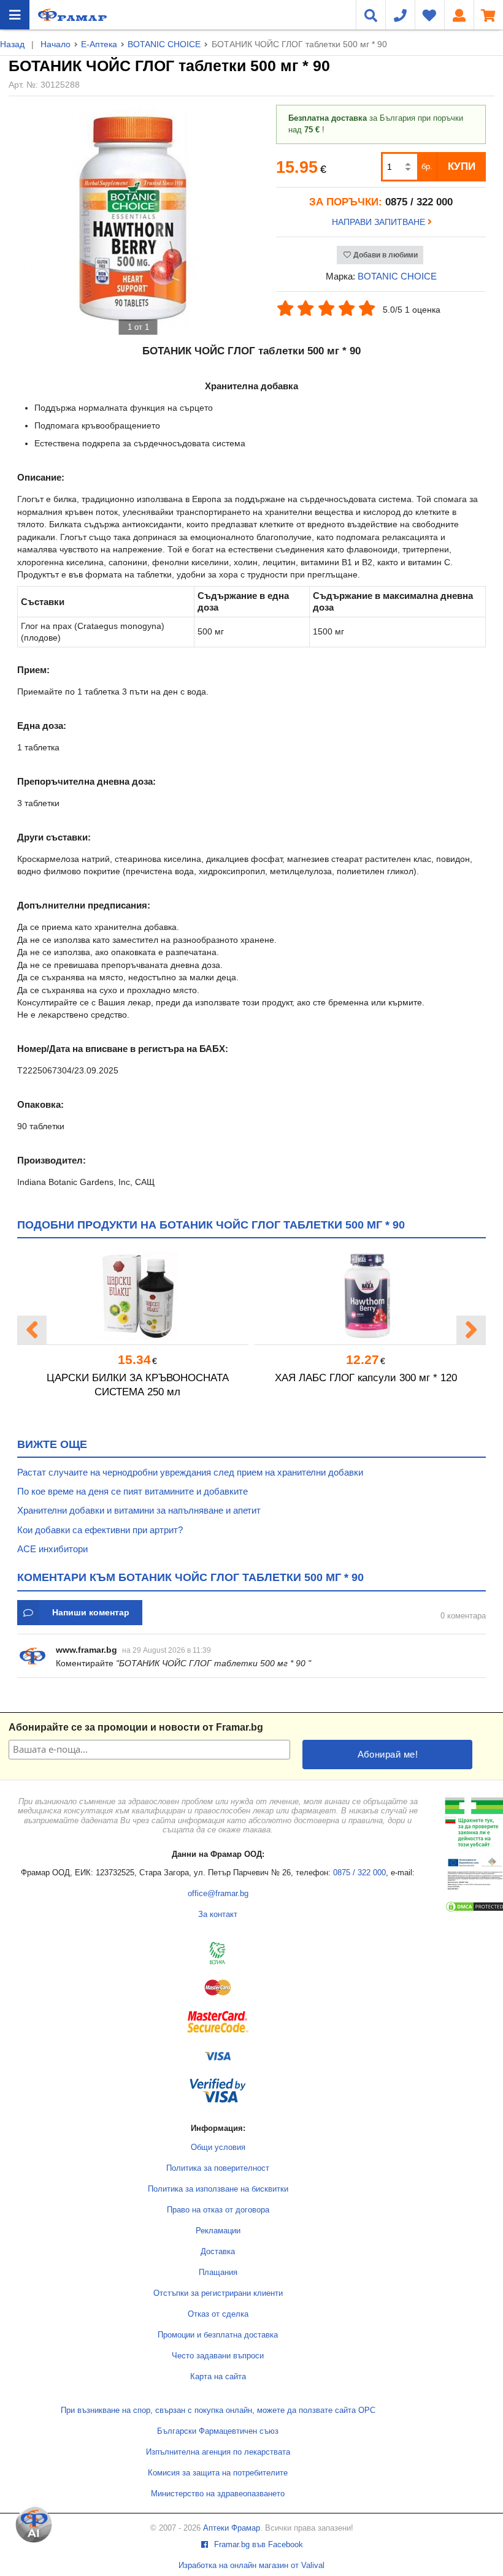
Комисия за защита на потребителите (218, 2473)
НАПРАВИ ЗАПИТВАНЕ (380, 222)
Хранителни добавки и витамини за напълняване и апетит (139, 1510)
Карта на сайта (218, 2377)
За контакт (218, 1915)
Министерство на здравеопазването (218, 2494)
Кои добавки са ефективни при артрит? (100, 1530)
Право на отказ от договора (218, 2210)
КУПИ (462, 166)
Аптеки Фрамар (232, 2528)
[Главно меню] (15, 15)
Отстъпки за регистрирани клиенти (218, 2293)
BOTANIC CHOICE (164, 44)
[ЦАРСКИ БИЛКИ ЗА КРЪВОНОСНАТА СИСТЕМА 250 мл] (137, 1296)
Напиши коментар (91, 1612)
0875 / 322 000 (359, 1873)
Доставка (218, 2252)
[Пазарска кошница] (488, 15)
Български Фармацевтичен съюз (218, 2431)
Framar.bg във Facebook (257, 2545)
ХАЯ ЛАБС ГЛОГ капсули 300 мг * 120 (366, 1378)
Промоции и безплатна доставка (218, 2335)
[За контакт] (400, 15)
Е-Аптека (99, 44)
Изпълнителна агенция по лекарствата (218, 2452)
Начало (56, 44)
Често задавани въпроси (218, 2356)
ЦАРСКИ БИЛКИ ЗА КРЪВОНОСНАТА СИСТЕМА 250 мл (138, 1385)
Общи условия (218, 2147)
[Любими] (429, 15)
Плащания (218, 2273)
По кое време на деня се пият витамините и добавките (132, 1491)
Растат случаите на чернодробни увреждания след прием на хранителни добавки (190, 1472)
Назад (12, 44)
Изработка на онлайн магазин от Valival (251, 2566)
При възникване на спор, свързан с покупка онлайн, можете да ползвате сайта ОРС (218, 2410)
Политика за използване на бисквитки (218, 2189)
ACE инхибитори (52, 1549)
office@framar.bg (218, 1894)
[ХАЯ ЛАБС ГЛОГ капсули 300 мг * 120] (366, 1296)
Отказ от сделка (218, 2314)
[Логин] (459, 15)
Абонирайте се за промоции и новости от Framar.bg (136, 1727)
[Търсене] (371, 15)
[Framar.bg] (72, 15)
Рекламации (218, 2231)
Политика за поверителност (218, 2168)
